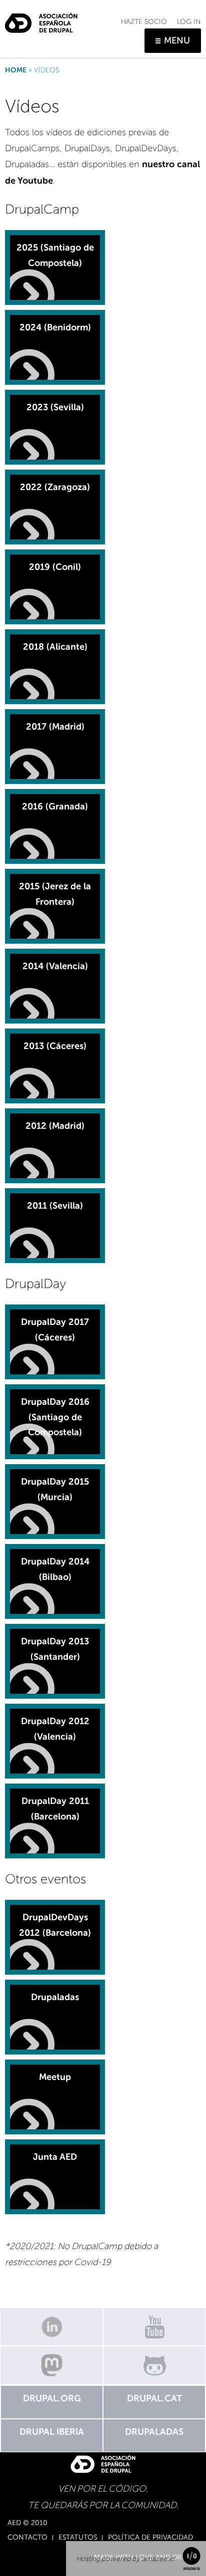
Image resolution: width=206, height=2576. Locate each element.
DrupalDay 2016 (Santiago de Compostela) (55, 1417)
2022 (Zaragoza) (55, 487)
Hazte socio (144, 22)
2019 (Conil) (55, 567)
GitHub (154, 2365)
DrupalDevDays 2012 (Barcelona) (55, 1925)
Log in (189, 22)
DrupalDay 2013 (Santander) (55, 1649)
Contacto (27, 2538)
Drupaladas (55, 1997)
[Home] (41, 19)
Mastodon (51, 2365)
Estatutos (78, 2538)
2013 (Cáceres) (55, 1046)
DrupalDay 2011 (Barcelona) (55, 1809)
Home (16, 70)
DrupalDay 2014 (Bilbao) (55, 1569)
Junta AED (55, 2157)
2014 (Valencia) (55, 966)
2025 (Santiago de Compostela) (55, 255)
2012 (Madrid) (55, 1126)
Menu (177, 40)
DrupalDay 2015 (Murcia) (55, 1489)
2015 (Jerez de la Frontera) (55, 894)
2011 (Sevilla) (55, 1206)
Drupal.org (52, 2398)
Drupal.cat (154, 2398)
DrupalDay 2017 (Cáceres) (55, 1330)
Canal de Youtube (154, 2327)
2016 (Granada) (55, 806)
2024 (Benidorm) (55, 327)
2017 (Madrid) (55, 727)
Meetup (55, 2077)
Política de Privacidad (150, 2538)
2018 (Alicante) (55, 647)
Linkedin (51, 2327)
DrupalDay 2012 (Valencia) (55, 1729)
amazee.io (158, 2559)
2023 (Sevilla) (55, 407)
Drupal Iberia (52, 2432)
